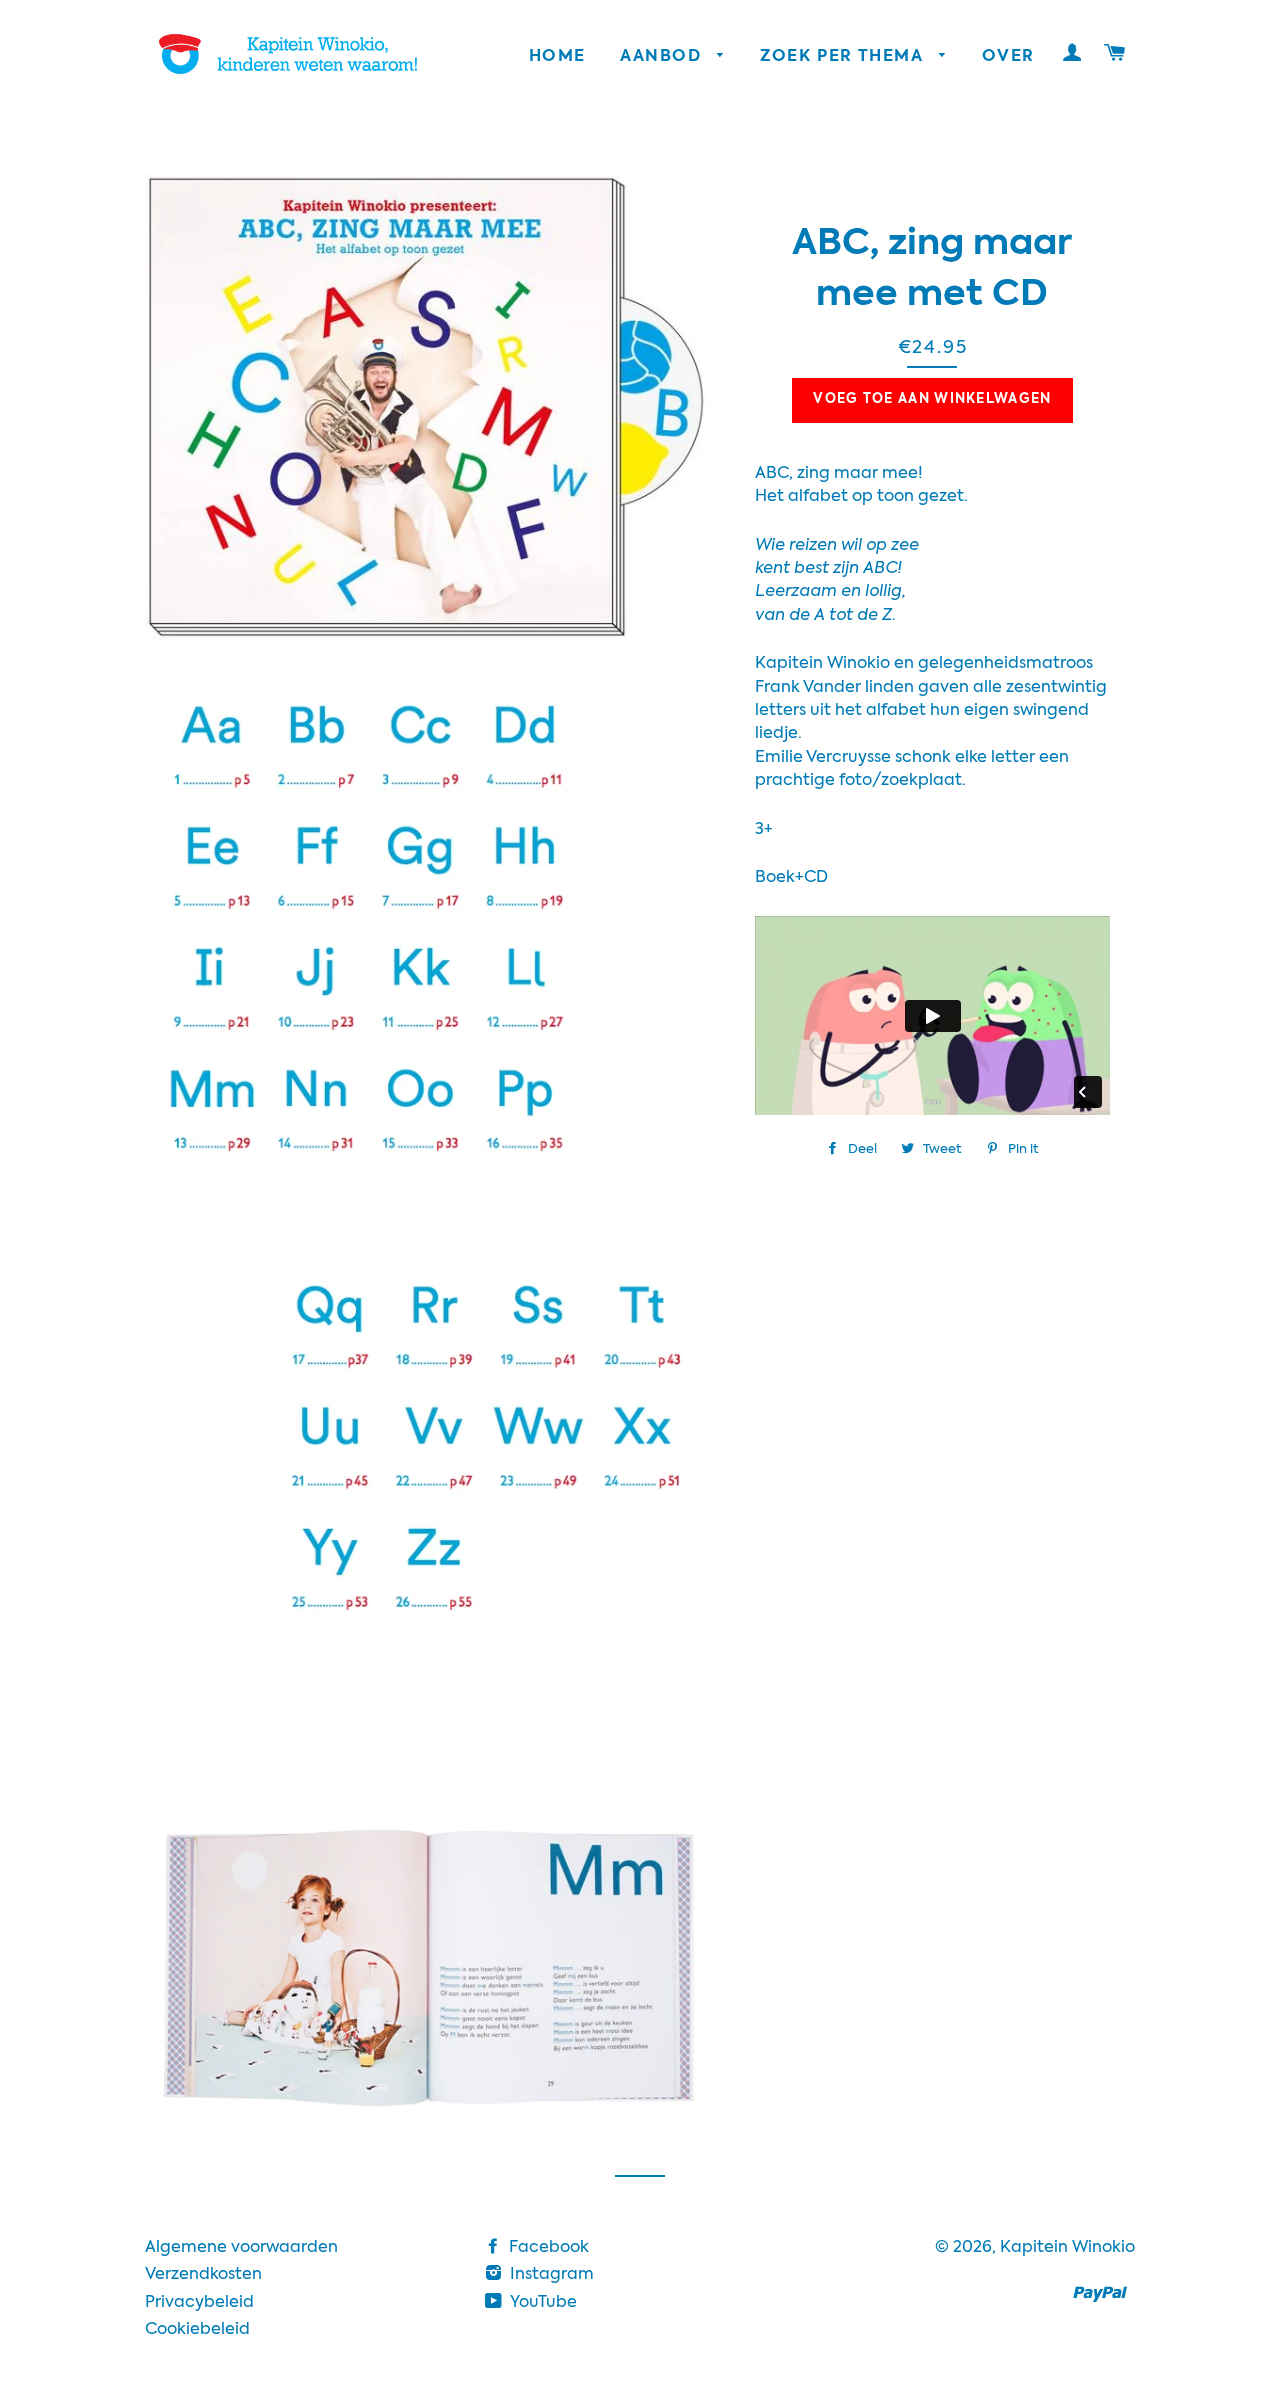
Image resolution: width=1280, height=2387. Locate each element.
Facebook (547, 2248)
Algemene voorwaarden (241, 2248)
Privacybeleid (199, 2303)
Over (1008, 57)
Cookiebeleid (197, 2330)
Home (557, 57)
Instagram (550, 2275)
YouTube (541, 2303)
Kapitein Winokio (1067, 2248)
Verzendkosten (203, 2275)
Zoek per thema (844, 57)
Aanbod (663, 57)
